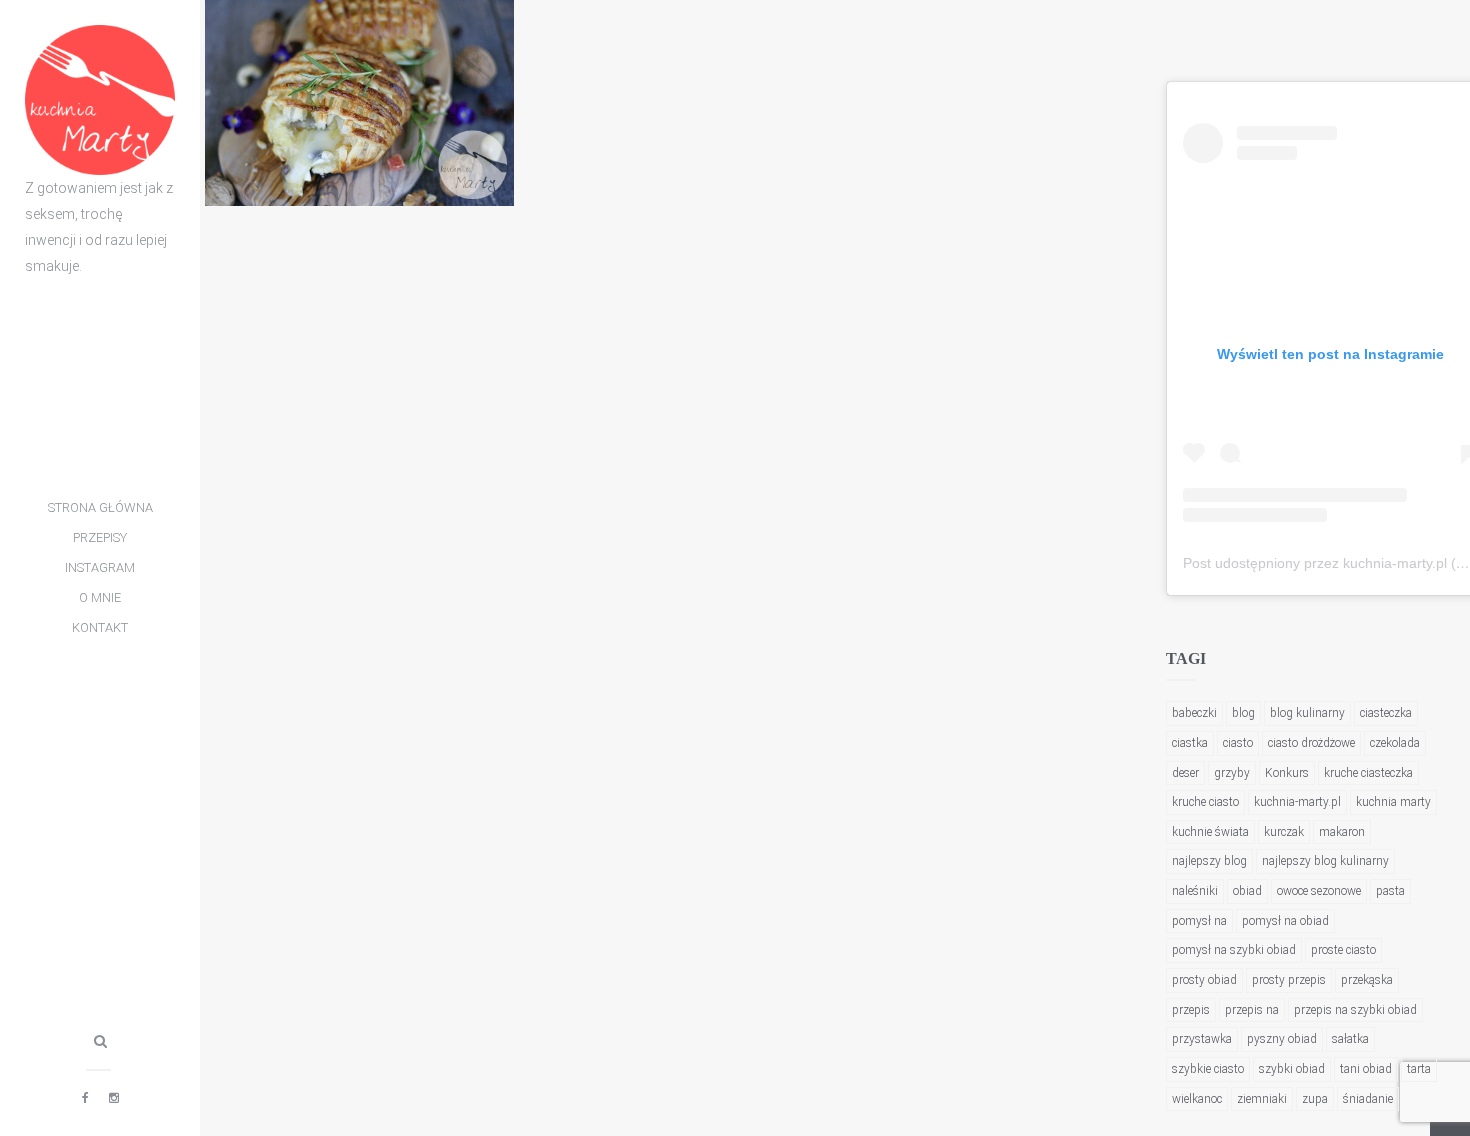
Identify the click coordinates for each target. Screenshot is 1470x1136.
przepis (1191, 1010)
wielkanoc (1197, 1099)
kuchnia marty (1393, 802)
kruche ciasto (1205, 802)
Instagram (100, 567)
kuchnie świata (1210, 832)
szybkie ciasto (1208, 1069)
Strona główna (100, 507)
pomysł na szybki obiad (1234, 950)
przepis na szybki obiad (1355, 1010)
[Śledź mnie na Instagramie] (114, 1098)
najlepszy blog (1209, 861)
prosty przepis (1289, 980)
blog (1243, 713)
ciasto (1238, 743)
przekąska (1367, 980)
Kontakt (100, 627)
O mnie (100, 597)
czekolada (1395, 743)
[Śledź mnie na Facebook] (85, 1098)
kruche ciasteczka (1368, 773)
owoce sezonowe (1319, 891)
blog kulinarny (1307, 713)
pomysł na (1199, 921)
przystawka (1202, 1039)
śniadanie (1368, 1099)
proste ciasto (1343, 950)
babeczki (1194, 713)
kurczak (1284, 832)
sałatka (1350, 1039)
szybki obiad (1292, 1069)
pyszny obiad (1282, 1039)
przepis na (1252, 1010)
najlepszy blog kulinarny (1325, 861)
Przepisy (100, 537)
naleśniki (1195, 891)
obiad (1247, 891)
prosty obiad (1204, 980)
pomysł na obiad (1285, 921)
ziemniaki (1262, 1099)
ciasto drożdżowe (1311, 743)
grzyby (1232, 773)
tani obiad (1366, 1069)
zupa (1315, 1099)
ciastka (1190, 743)
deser (1185, 773)
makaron (1342, 832)
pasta (1390, 891)
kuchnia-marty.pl (1297, 802)
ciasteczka (1386, 713)
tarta (1419, 1069)
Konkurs (1287, 773)
